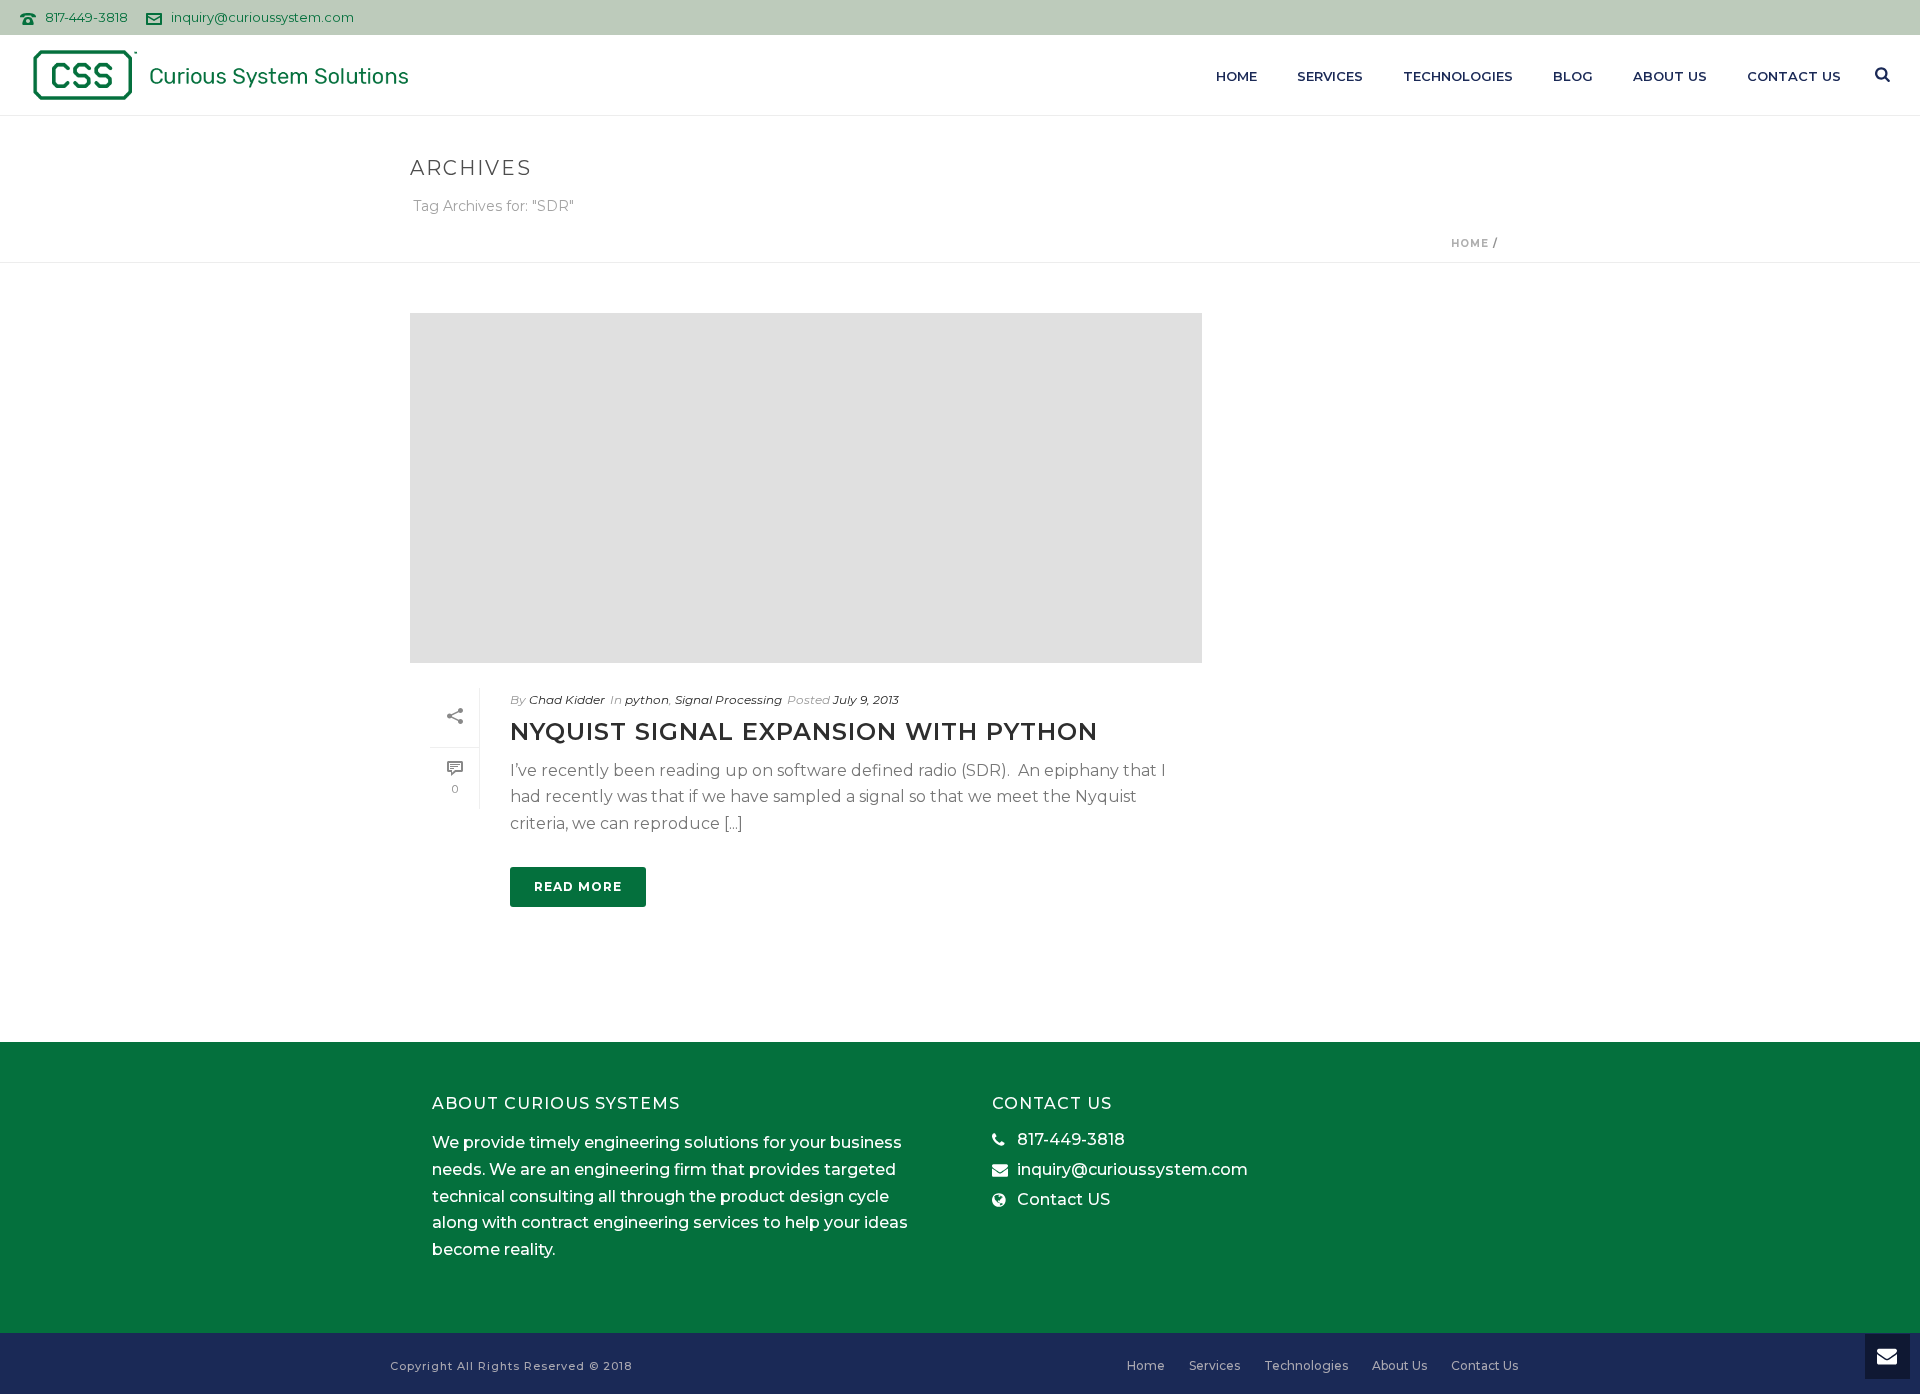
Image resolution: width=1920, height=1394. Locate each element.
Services (1330, 76)
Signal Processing (728, 699)
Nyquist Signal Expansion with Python (804, 731)
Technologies (1458, 76)
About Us (1670, 76)
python (647, 699)
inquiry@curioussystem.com (262, 17)
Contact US (1063, 1200)
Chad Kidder (567, 699)
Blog (1573, 76)
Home (1236, 76)
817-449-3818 (86, 17)
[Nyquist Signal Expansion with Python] (806, 488)
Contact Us (1794, 76)
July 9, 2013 (866, 699)
